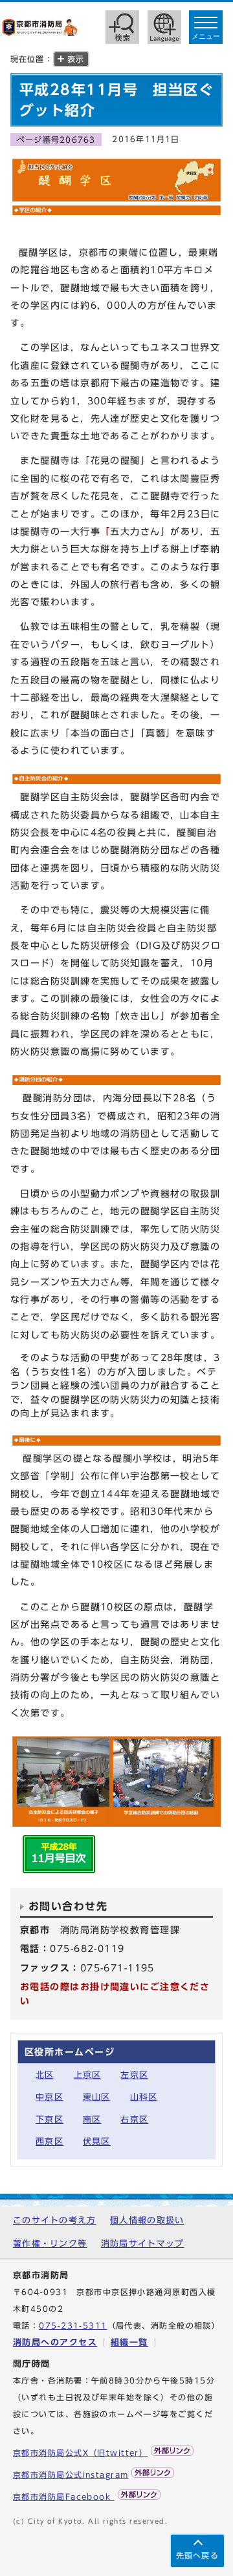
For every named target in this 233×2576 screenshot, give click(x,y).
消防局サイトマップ (143, 2244)
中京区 (50, 2097)
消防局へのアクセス (55, 2342)
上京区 (88, 2075)
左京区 (134, 2075)
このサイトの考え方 (55, 2220)
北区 (45, 2075)
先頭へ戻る (197, 2556)
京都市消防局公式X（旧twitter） (80, 2453)
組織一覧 (129, 2342)
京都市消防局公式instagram (71, 2475)
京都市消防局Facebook (64, 2497)
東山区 (97, 2097)
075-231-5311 (73, 2326)
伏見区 (97, 2142)
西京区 (50, 2142)
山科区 (144, 2097)
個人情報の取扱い (147, 2220)
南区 (92, 2120)
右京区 (134, 2120)
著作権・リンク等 (50, 2244)
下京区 (50, 2120)
